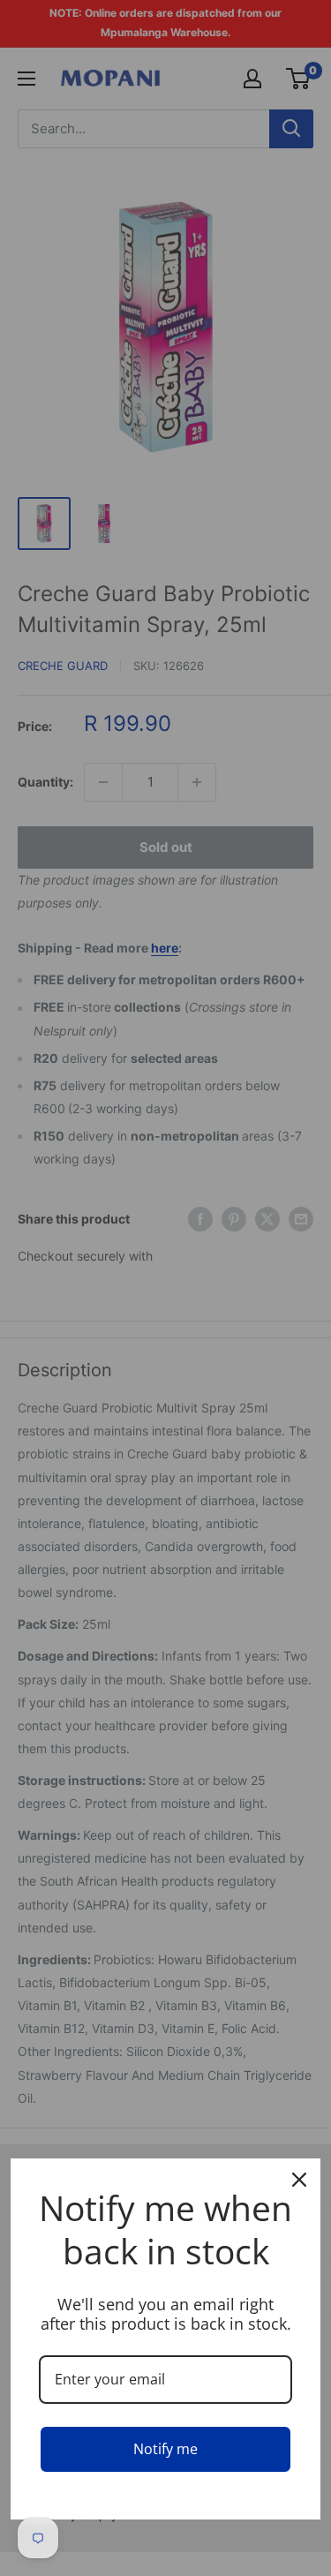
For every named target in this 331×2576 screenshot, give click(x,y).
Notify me (165, 2449)
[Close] (299, 2180)
